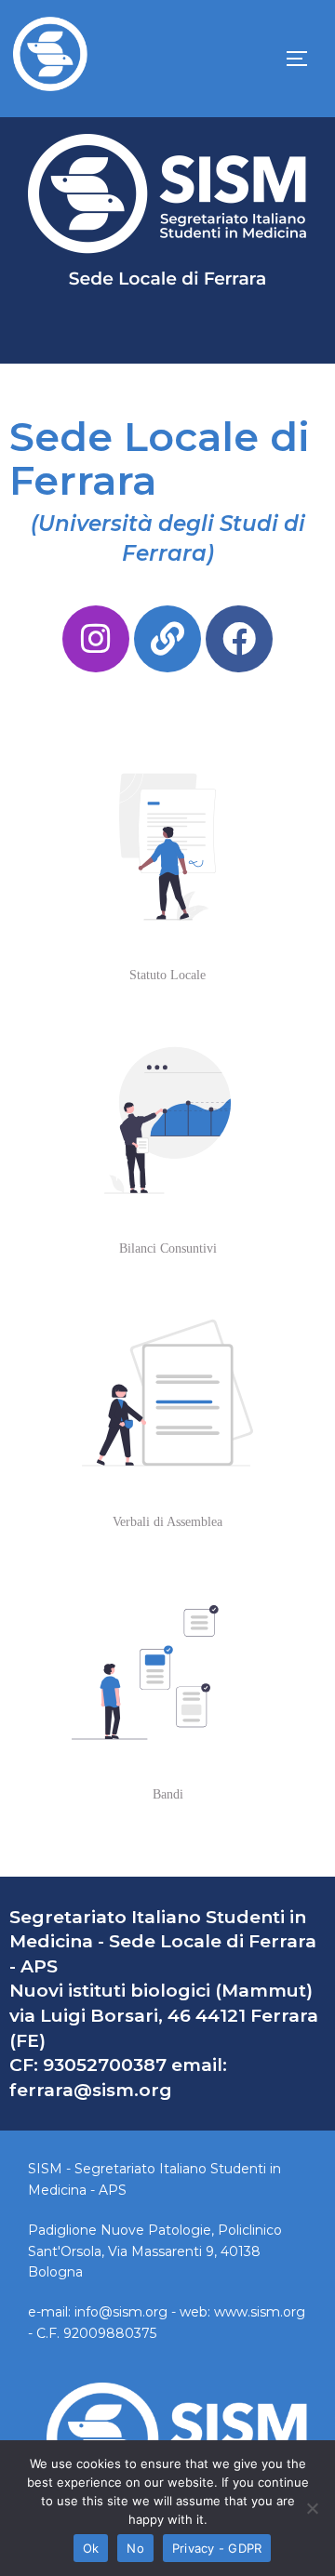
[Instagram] (96, 639)
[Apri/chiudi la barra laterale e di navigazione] (303, 59)
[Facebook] (239, 639)
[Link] (167, 639)
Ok (91, 2548)
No (135, 2548)
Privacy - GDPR (217, 2548)
